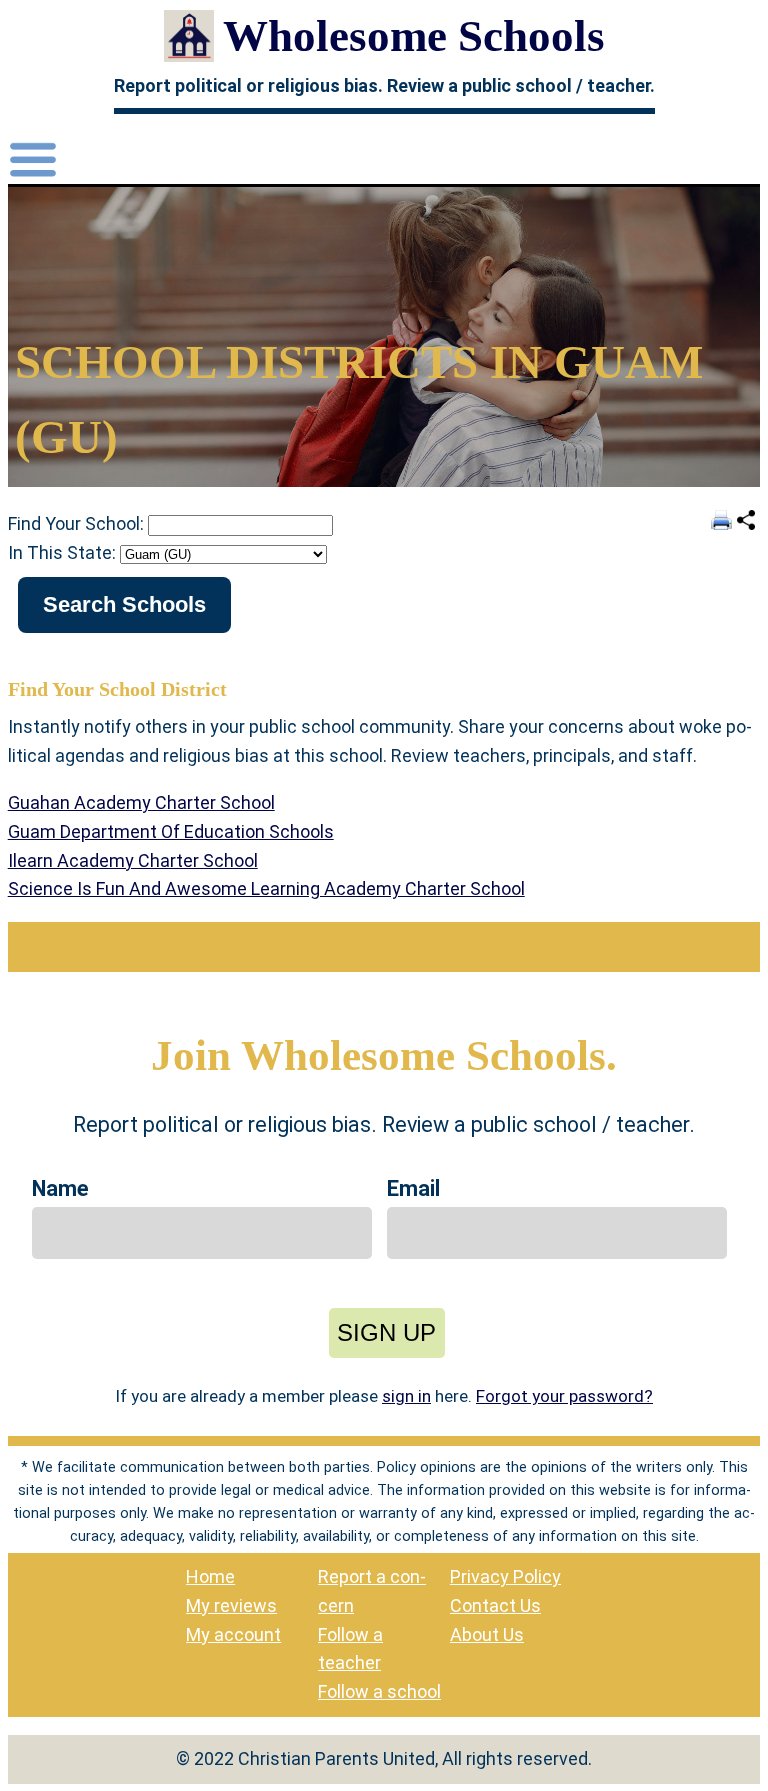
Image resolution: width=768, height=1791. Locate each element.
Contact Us (495, 1605)
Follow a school (379, 1691)
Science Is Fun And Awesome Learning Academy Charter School (266, 888)
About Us (487, 1634)
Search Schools (124, 604)
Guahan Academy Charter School (141, 802)
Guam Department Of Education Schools (171, 831)
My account (233, 1634)
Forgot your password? (564, 1396)
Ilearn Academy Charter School (133, 860)
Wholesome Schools (414, 36)
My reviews (231, 1605)
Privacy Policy (505, 1576)
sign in (406, 1396)
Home (210, 1576)
